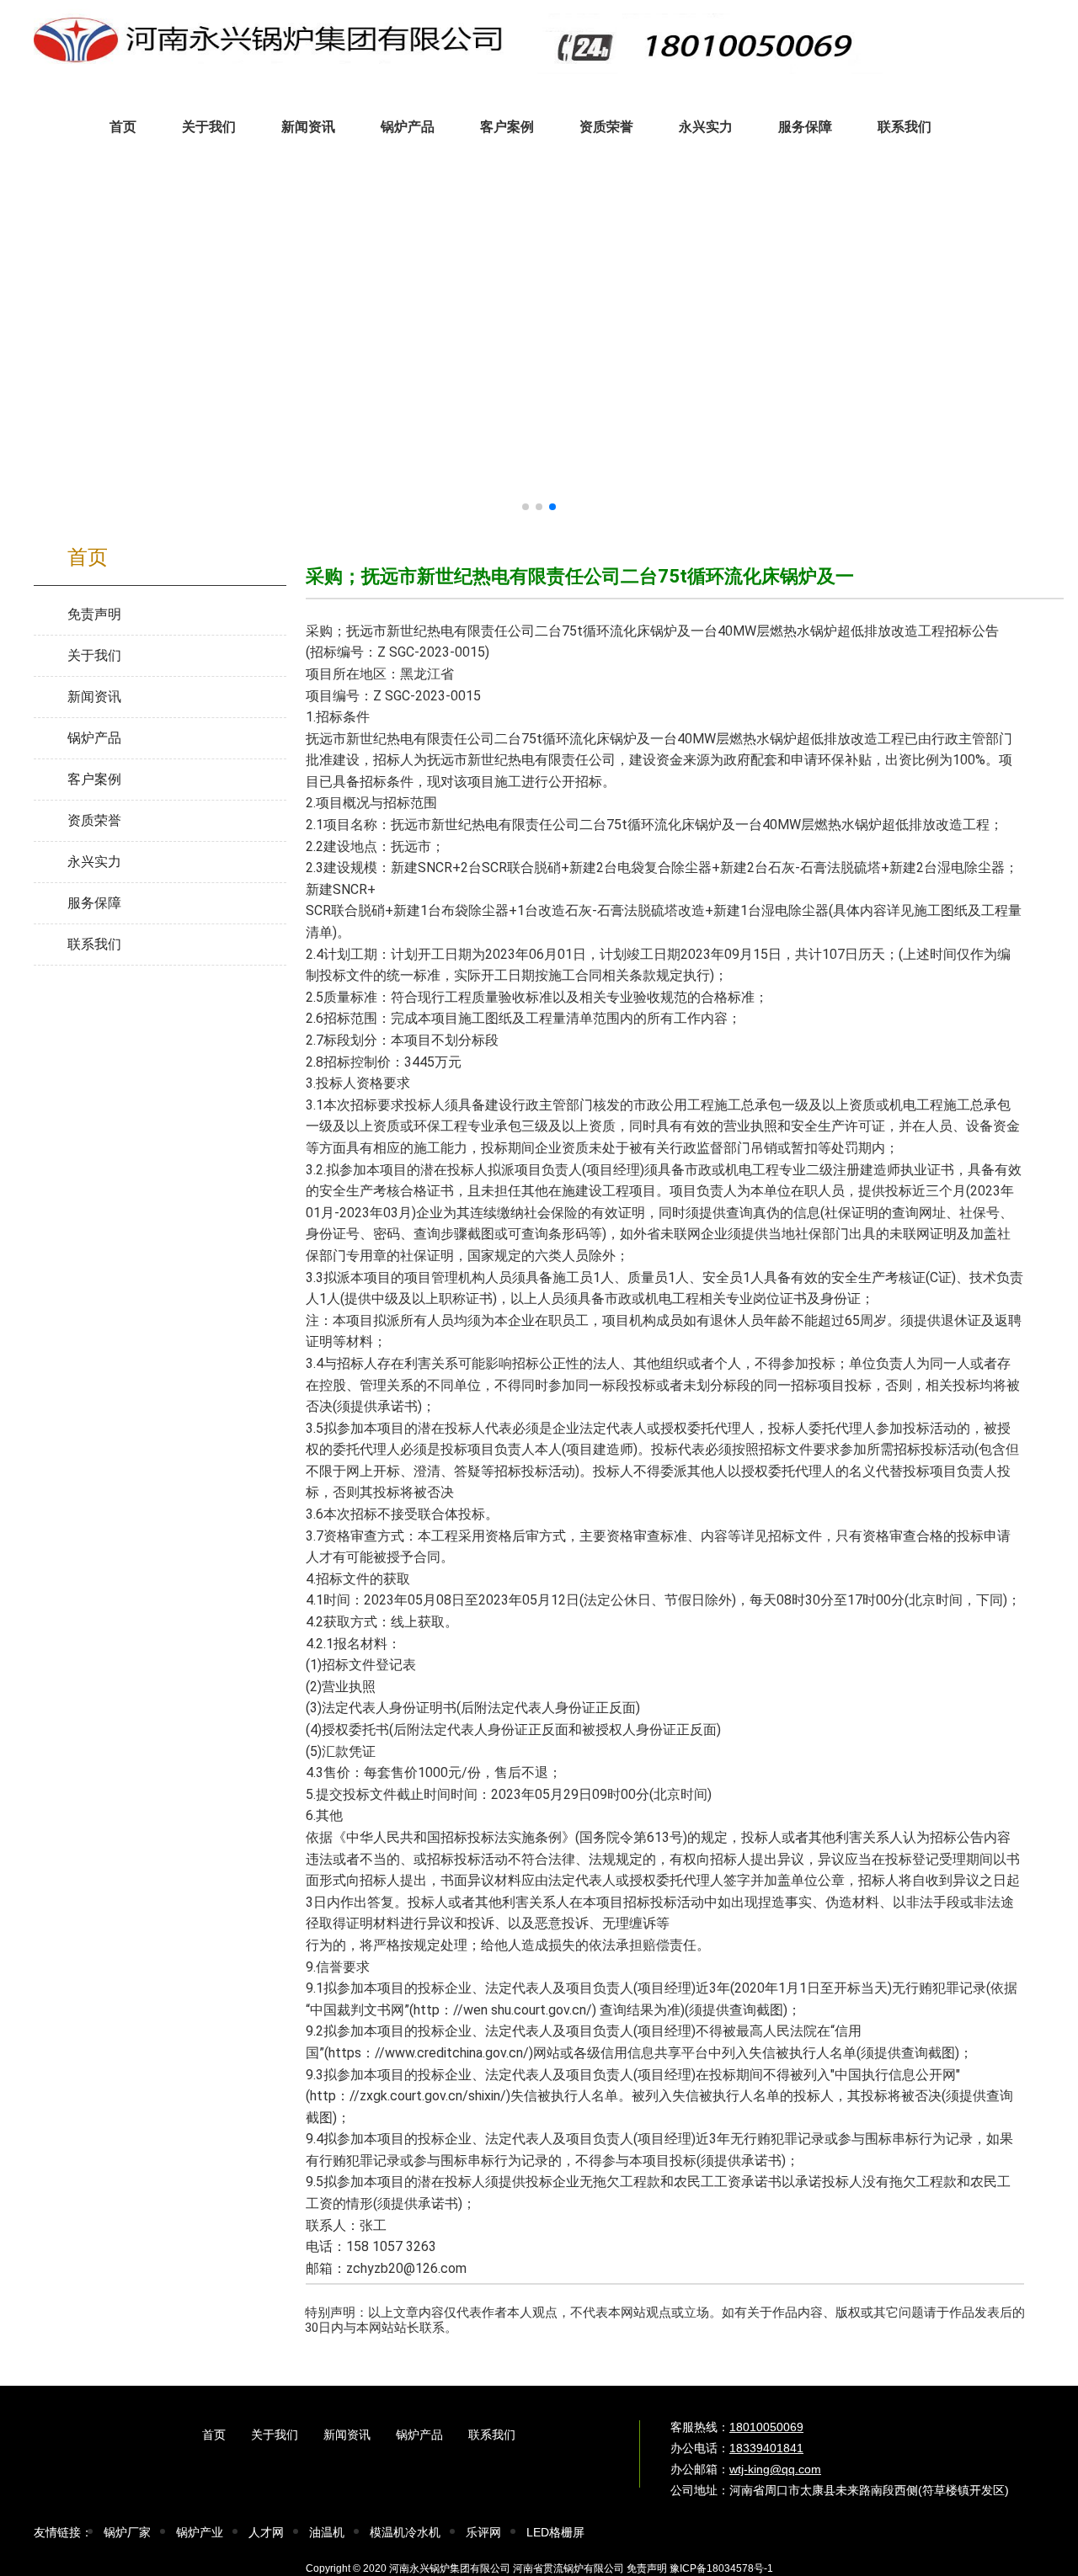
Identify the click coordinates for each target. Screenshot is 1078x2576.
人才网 (266, 2532)
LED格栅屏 (555, 2532)
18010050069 (766, 2427)
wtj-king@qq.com (775, 2469)
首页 (214, 2435)
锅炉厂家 (127, 2532)
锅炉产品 (419, 2435)
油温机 (327, 2532)
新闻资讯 (347, 2435)
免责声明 (647, 2568)
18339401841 (766, 2448)
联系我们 (492, 2435)
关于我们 (275, 2435)
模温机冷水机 (405, 2532)
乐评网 (483, 2532)
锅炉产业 (200, 2532)
